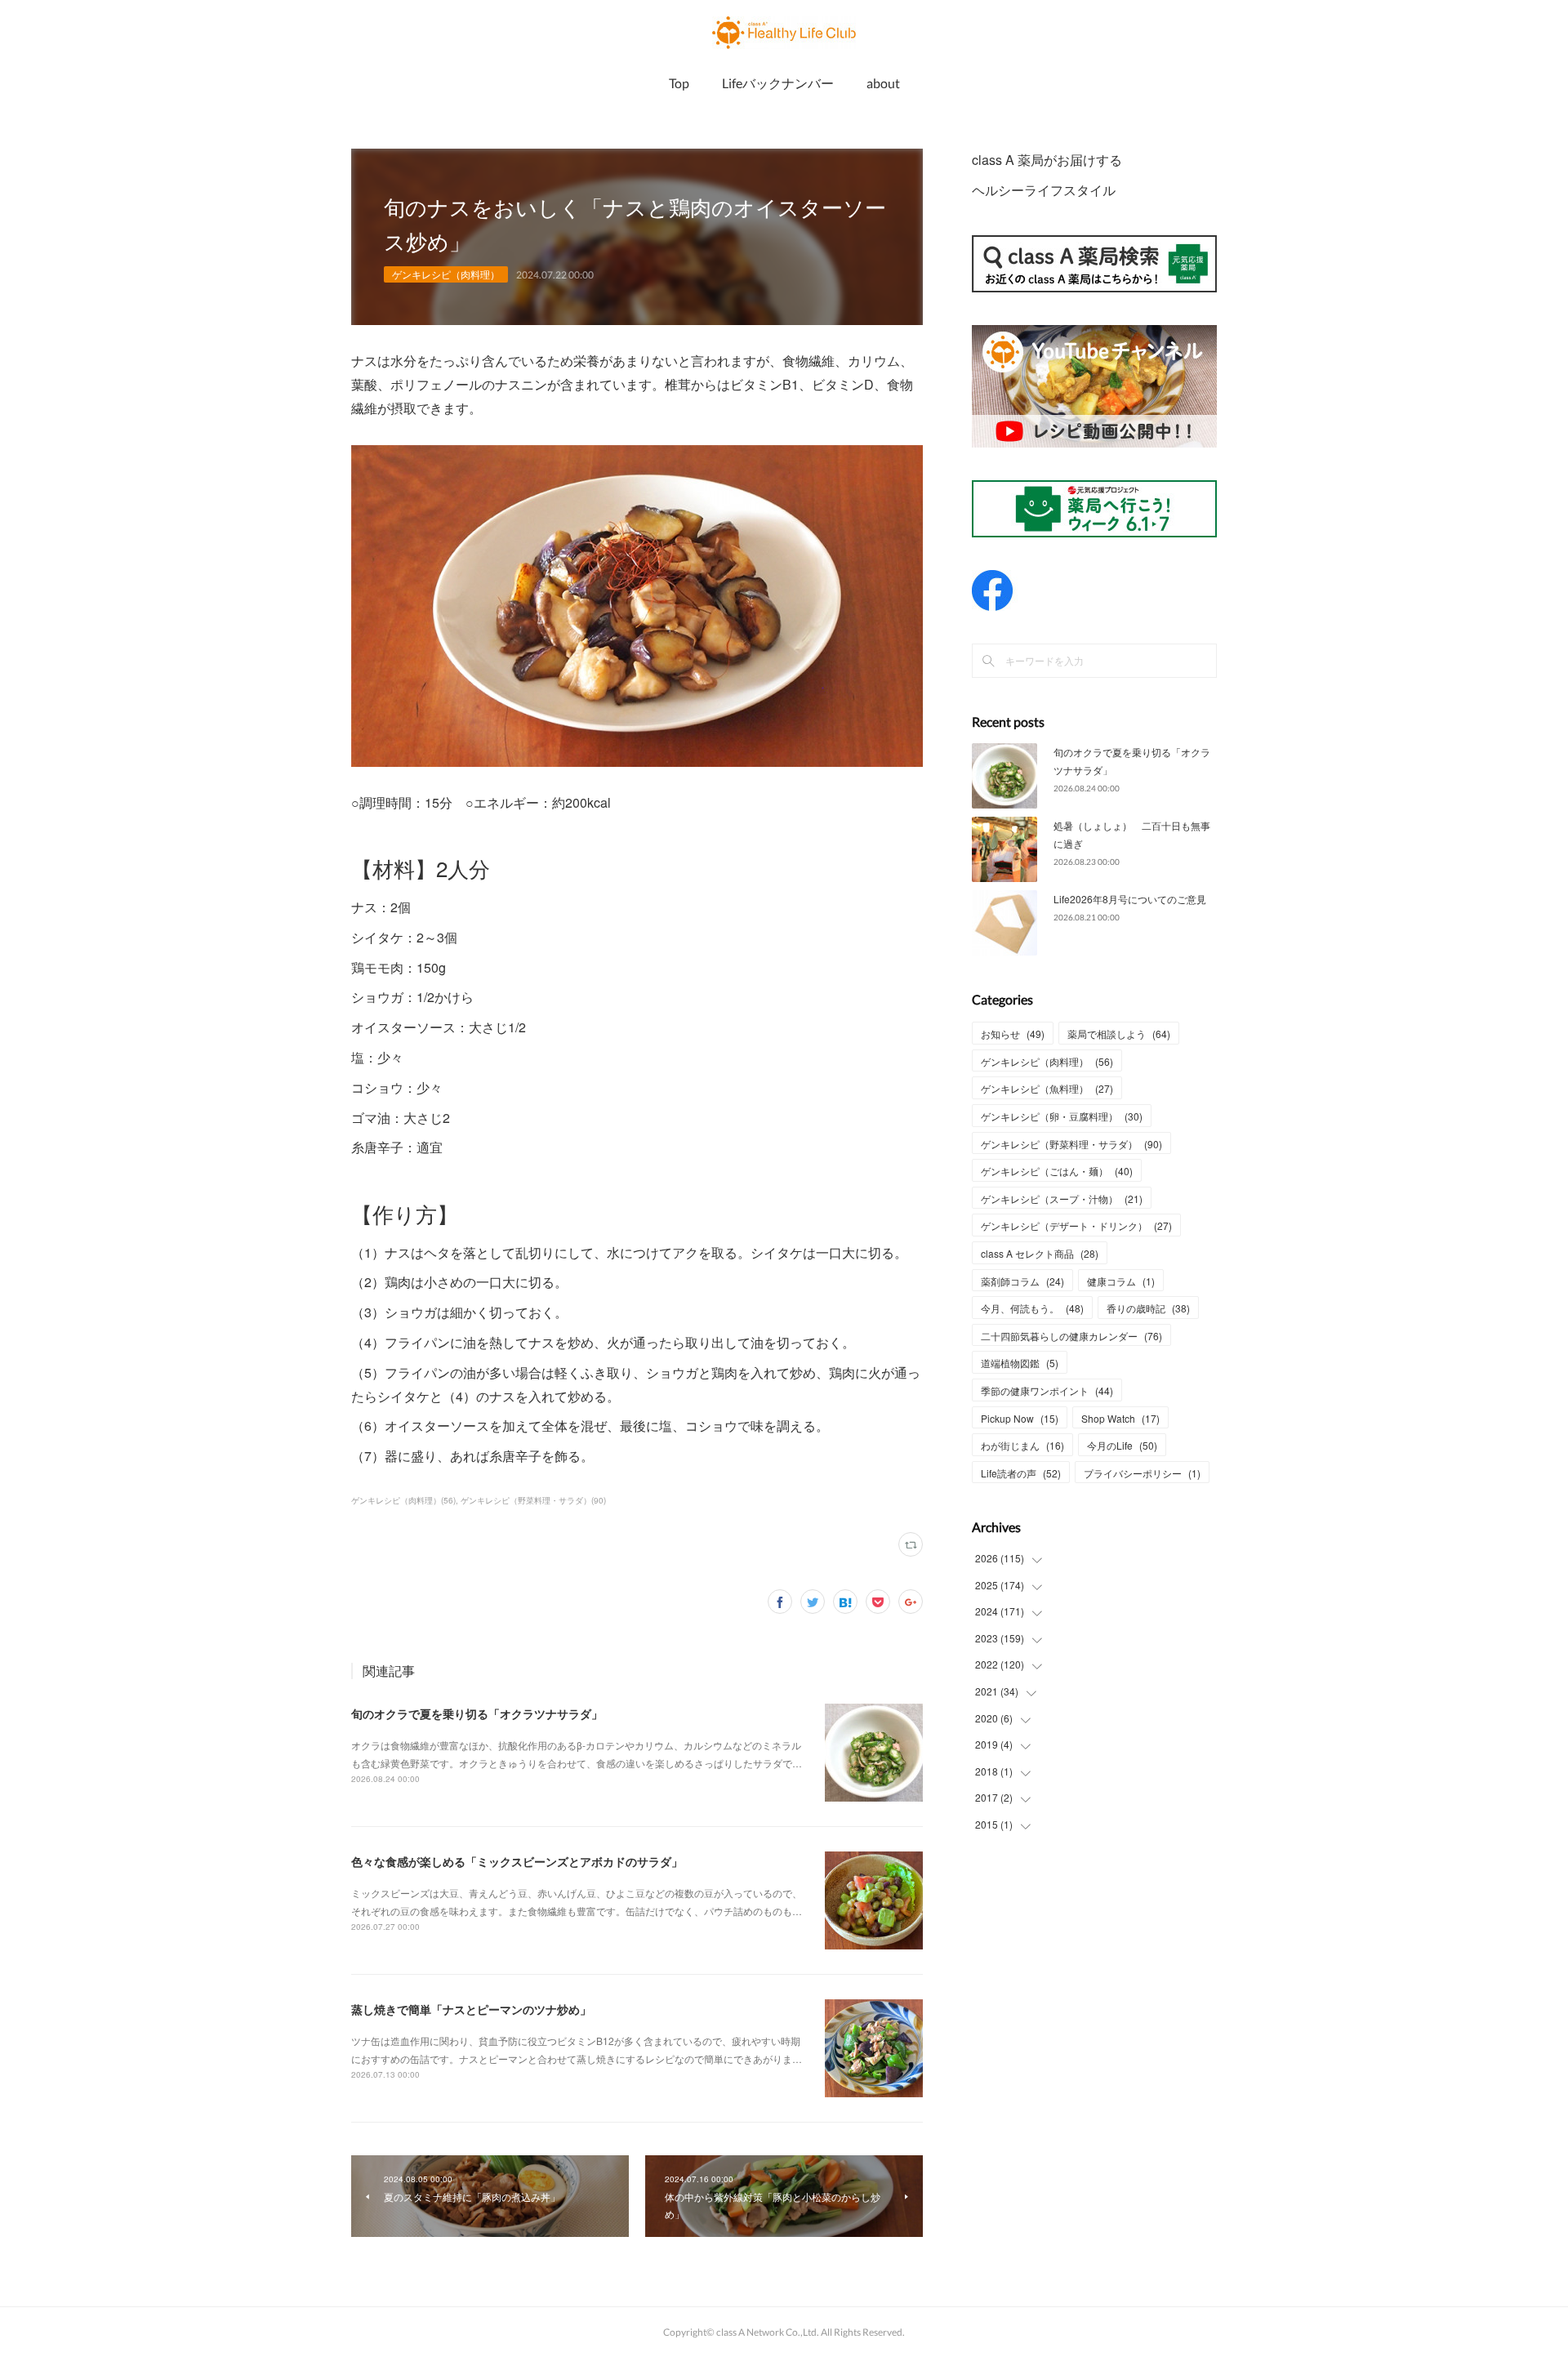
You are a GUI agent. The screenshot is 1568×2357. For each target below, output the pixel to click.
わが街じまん (1022, 1445)
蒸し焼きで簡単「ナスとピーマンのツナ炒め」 (471, 2009)
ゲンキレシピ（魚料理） (1047, 1088)
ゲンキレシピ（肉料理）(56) (403, 1500)
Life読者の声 (1021, 1473)
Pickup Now (1020, 1418)
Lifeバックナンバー (778, 83)
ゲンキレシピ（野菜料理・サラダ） (1071, 1144)
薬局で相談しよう (1119, 1034)
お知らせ (1013, 1034)
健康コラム (1121, 1281)
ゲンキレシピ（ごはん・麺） (1057, 1171)
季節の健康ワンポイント (1047, 1390)
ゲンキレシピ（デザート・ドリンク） (1076, 1225)
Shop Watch (1120, 1418)
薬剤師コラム (1022, 1281)
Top (679, 83)
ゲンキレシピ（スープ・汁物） (1062, 1199)
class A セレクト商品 (1040, 1253)
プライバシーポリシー (1142, 1473)
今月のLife (1122, 1445)
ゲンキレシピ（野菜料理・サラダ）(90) (533, 1500)
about (883, 83)
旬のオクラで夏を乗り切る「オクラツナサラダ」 (477, 1713)
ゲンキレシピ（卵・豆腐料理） (1062, 1116)
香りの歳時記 (1148, 1308)
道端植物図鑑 (1020, 1363)
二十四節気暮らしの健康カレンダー (1071, 1336)
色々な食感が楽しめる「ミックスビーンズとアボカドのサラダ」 (517, 1861)
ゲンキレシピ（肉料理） (446, 274)
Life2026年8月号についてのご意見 (1130, 899)
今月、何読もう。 (1032, 1308)
